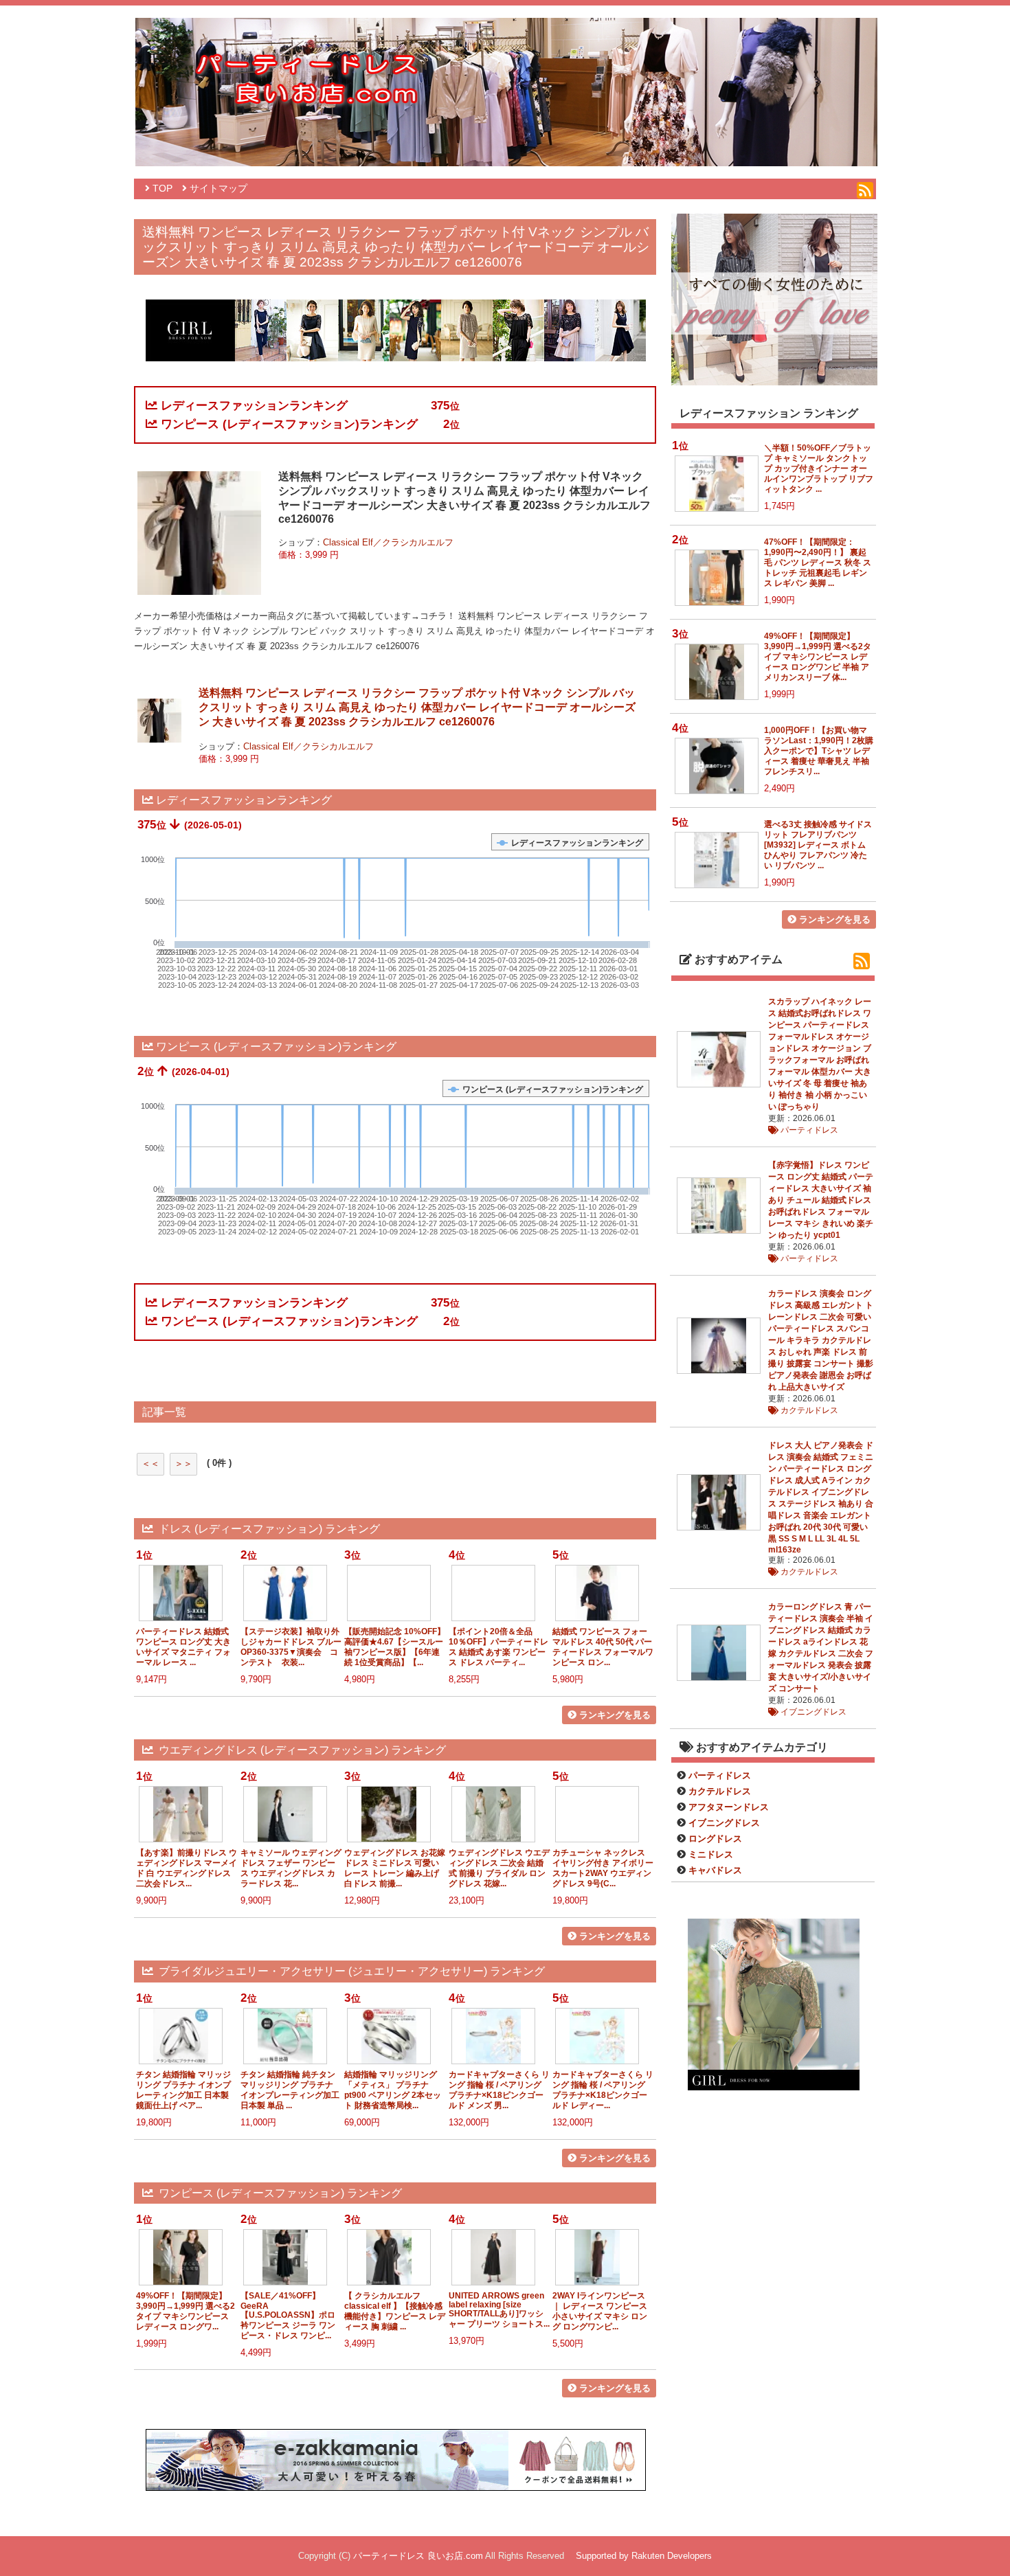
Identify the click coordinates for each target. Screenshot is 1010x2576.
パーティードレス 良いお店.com (418, 2556)
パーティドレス (808, 1130)
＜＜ (150, 1464)
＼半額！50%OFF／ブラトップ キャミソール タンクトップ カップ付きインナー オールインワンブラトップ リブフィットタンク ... (819, 468)
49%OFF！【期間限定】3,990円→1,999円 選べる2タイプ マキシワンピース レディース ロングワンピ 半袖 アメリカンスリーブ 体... (818, 656)
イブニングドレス (812, 1712)
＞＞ (183, 1464)
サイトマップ (218, 189)
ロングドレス (715, 1839)
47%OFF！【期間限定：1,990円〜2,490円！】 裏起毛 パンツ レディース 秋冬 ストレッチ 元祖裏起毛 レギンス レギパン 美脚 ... (818, 562)
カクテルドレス (808, 1410)
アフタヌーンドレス (729, 1807)
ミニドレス (711, 1854)
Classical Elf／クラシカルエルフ (388, 542)
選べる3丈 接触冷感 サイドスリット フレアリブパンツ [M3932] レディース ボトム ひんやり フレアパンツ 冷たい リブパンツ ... (818, 845)
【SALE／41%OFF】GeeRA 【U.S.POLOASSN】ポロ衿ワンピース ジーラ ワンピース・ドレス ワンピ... (288, 2315)
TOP (162, 189)
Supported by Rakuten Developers (644, 2556)
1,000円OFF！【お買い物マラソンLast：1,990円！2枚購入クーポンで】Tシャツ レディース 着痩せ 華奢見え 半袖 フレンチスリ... (819, 750)
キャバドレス (715, 1870)
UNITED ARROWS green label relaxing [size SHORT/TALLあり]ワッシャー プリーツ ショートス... (499, 2309)
